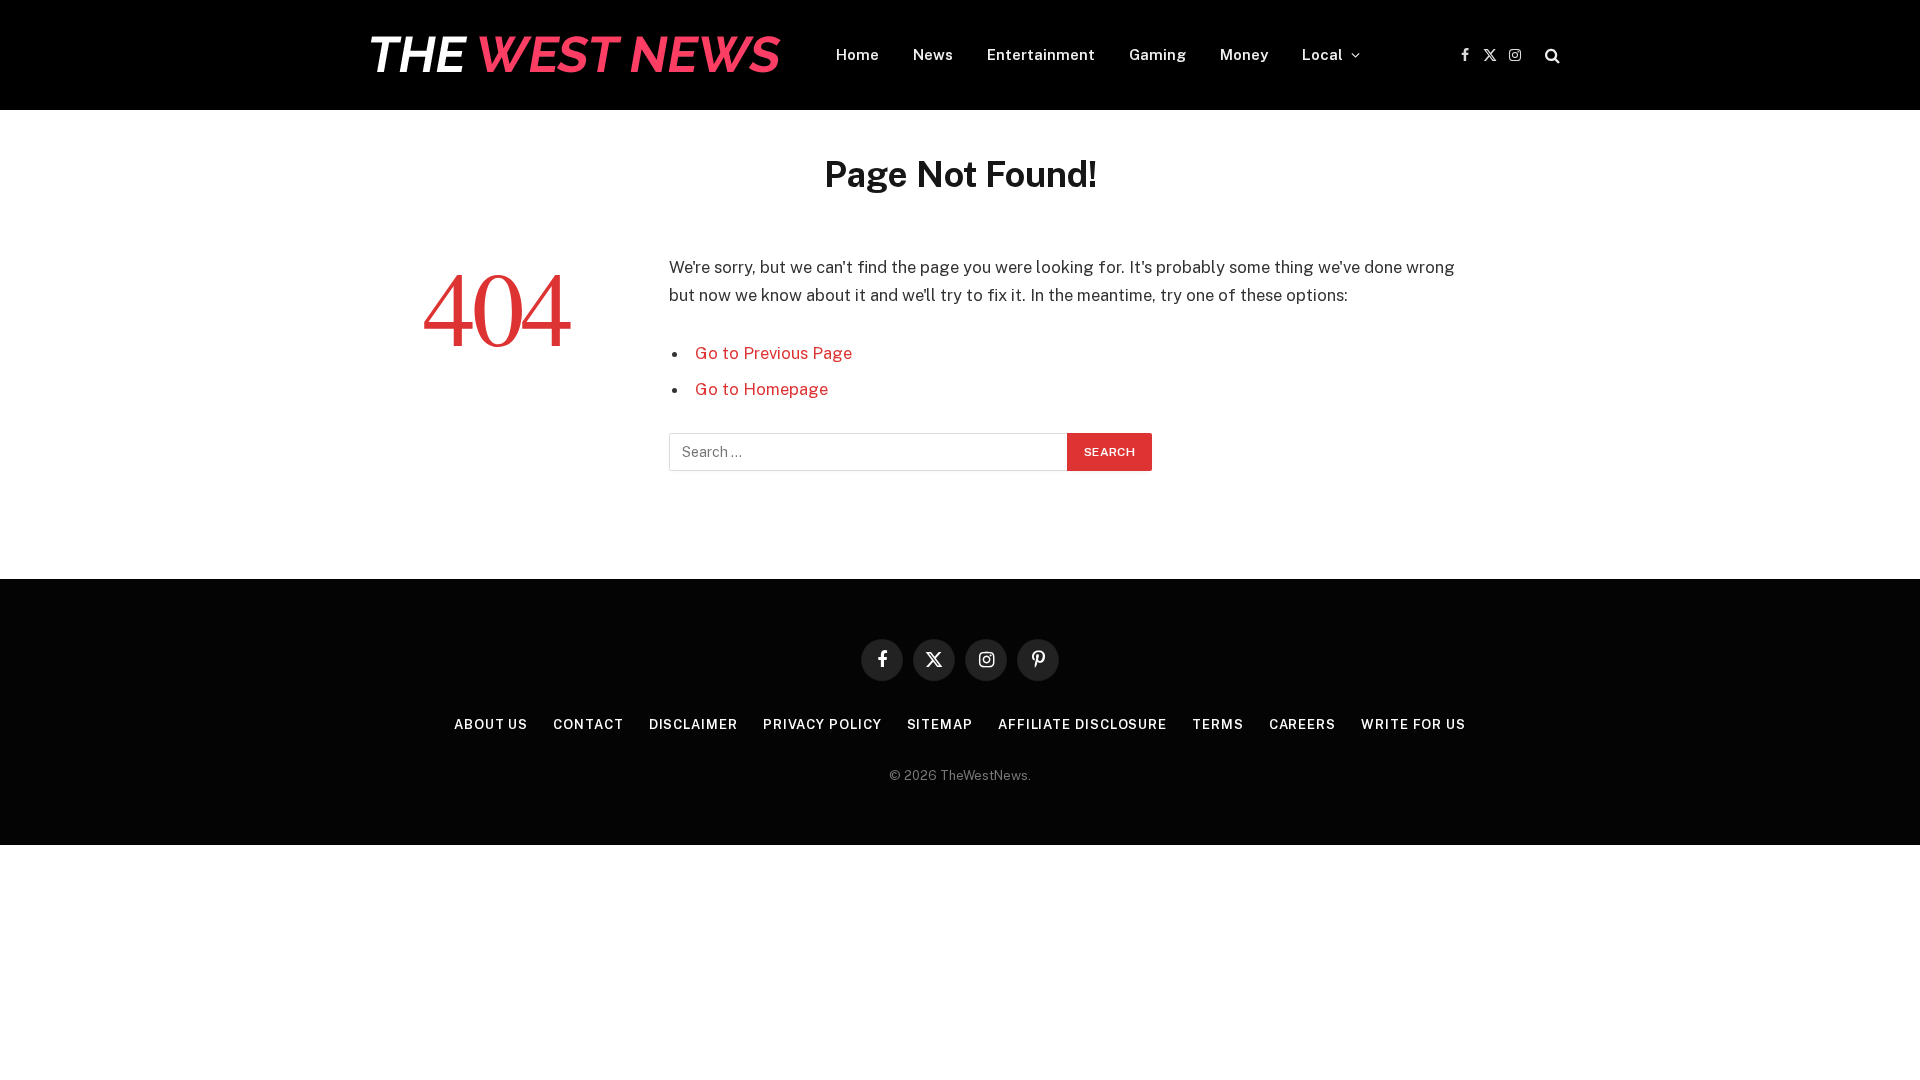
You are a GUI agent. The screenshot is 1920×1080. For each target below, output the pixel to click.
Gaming (1157, 54)
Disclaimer (693, 724)
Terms (1218, 724)
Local (1322, 54)
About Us (491, 724)
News (933, 54)
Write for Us (1413, 724)
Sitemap (940, 724)
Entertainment (1041, 54)
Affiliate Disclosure (1082, 724)
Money (1244, 54)
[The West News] (572, 55)
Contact (588, 724)
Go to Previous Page (773, 353)
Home (857, 54)
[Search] (1550, 55)
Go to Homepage (761, 389)
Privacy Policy (822, 724)
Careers (1302, 724)
